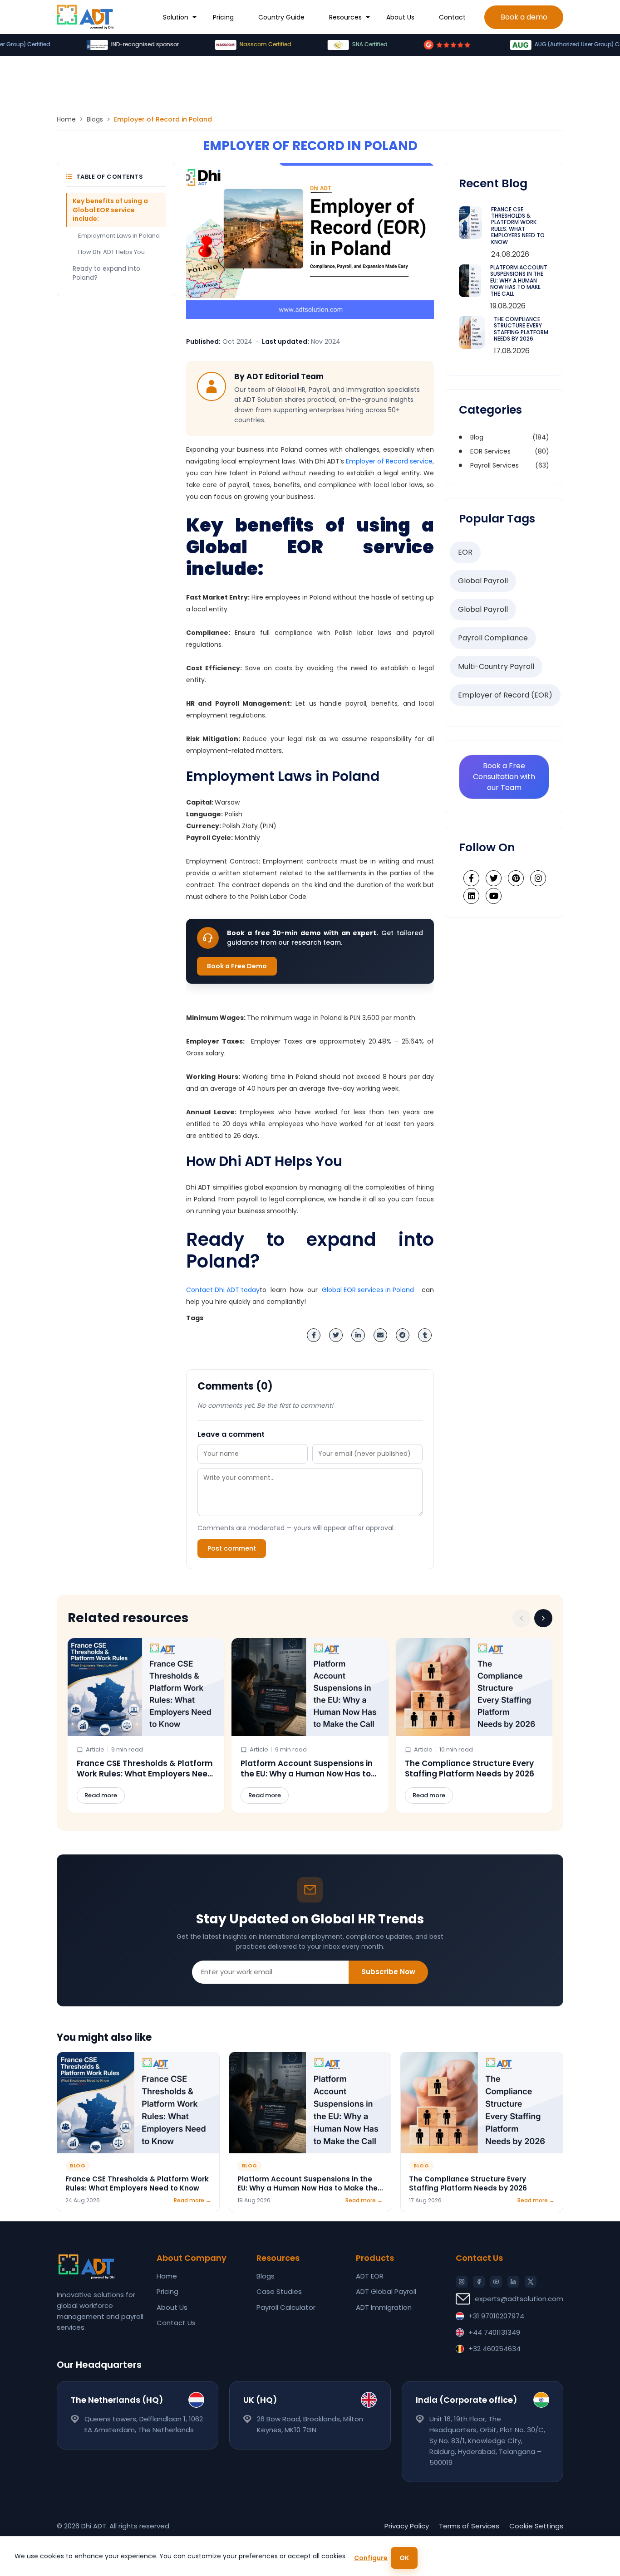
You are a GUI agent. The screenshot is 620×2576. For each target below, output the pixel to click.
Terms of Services (469, 2526)
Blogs (95, 119)
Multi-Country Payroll (496, 666)
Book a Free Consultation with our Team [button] (504, 777)
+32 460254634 (495, 2349)
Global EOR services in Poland (368, 1290)
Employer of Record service (389, 461)
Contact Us (176, 2323)
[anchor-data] (85, 17)
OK (404, 2558)
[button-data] (522, 1618)
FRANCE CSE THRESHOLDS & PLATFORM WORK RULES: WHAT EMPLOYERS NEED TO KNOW (518, 226)
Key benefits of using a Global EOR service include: (110, 210)
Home (66, 119)
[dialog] (310, 2556)
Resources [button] (345, 17)
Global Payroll (483, 581)
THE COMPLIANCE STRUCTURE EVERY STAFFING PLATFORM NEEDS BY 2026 (521, 329)
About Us (400, 17)
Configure (371, 2558)
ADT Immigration (384, 2307)
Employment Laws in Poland (119, 236)
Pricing (223, 17)
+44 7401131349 (494, 2332)
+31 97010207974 (496, 2316)
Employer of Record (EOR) (505, 695)
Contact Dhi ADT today (223, 1290)
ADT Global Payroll (386, 2291)
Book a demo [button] (524, 17)
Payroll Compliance (493, 638)
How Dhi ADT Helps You (111, 252)
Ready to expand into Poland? (106, 273)
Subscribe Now (388, 1972)
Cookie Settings (536, 2526)
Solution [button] (176, 17)
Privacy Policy (407, 2526)
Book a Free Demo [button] (237, 966)
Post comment (232, 1548)
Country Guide (281, 17)
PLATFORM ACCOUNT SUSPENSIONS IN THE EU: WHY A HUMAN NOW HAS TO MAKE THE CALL (519, 281)
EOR (465, 552)
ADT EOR (370, 2276)
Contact (452, 17)
